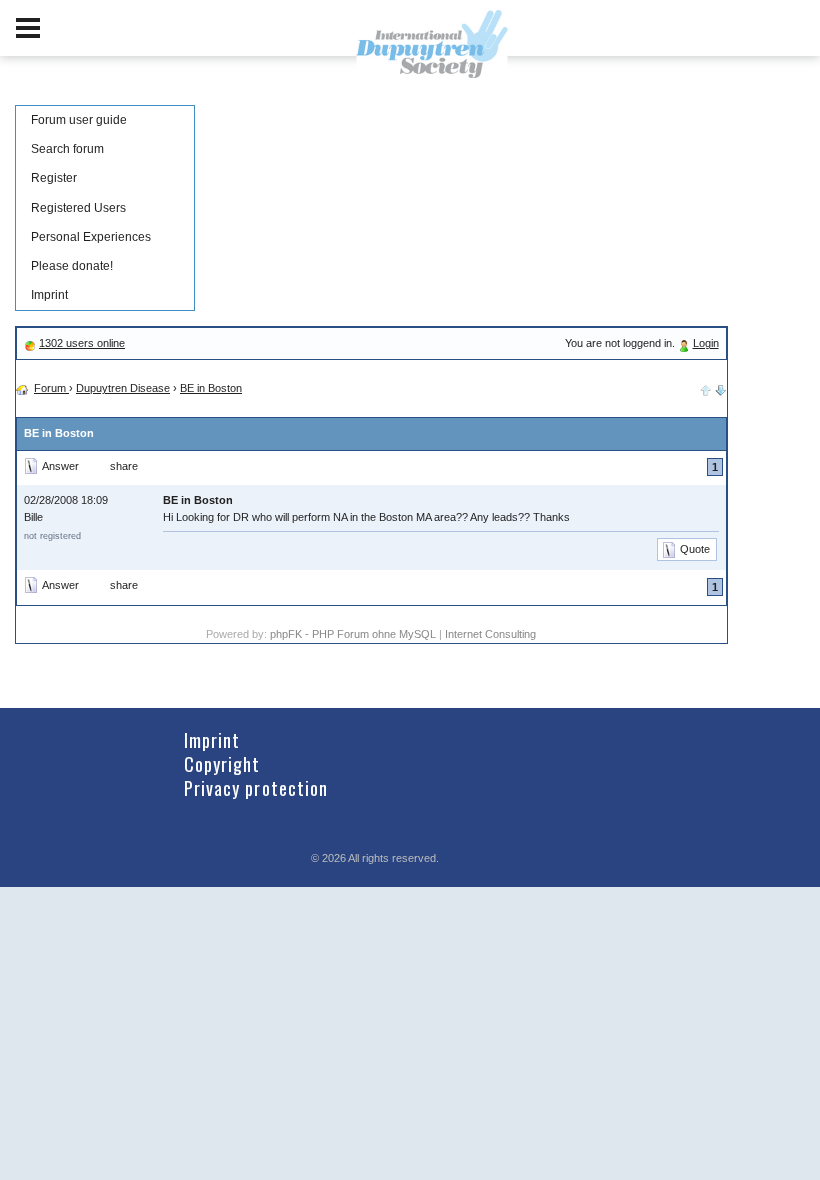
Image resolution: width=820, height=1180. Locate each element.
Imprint (49, 295)
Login (706, 343)
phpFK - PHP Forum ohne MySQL (354, 634)
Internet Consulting (490, 634)
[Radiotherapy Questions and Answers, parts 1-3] (721, 388)
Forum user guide (79, 120)
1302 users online (82, 343)
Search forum (67, 149)
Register (54, 178)
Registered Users (78, 208)
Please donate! (72, 266)
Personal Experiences (91, 237)
